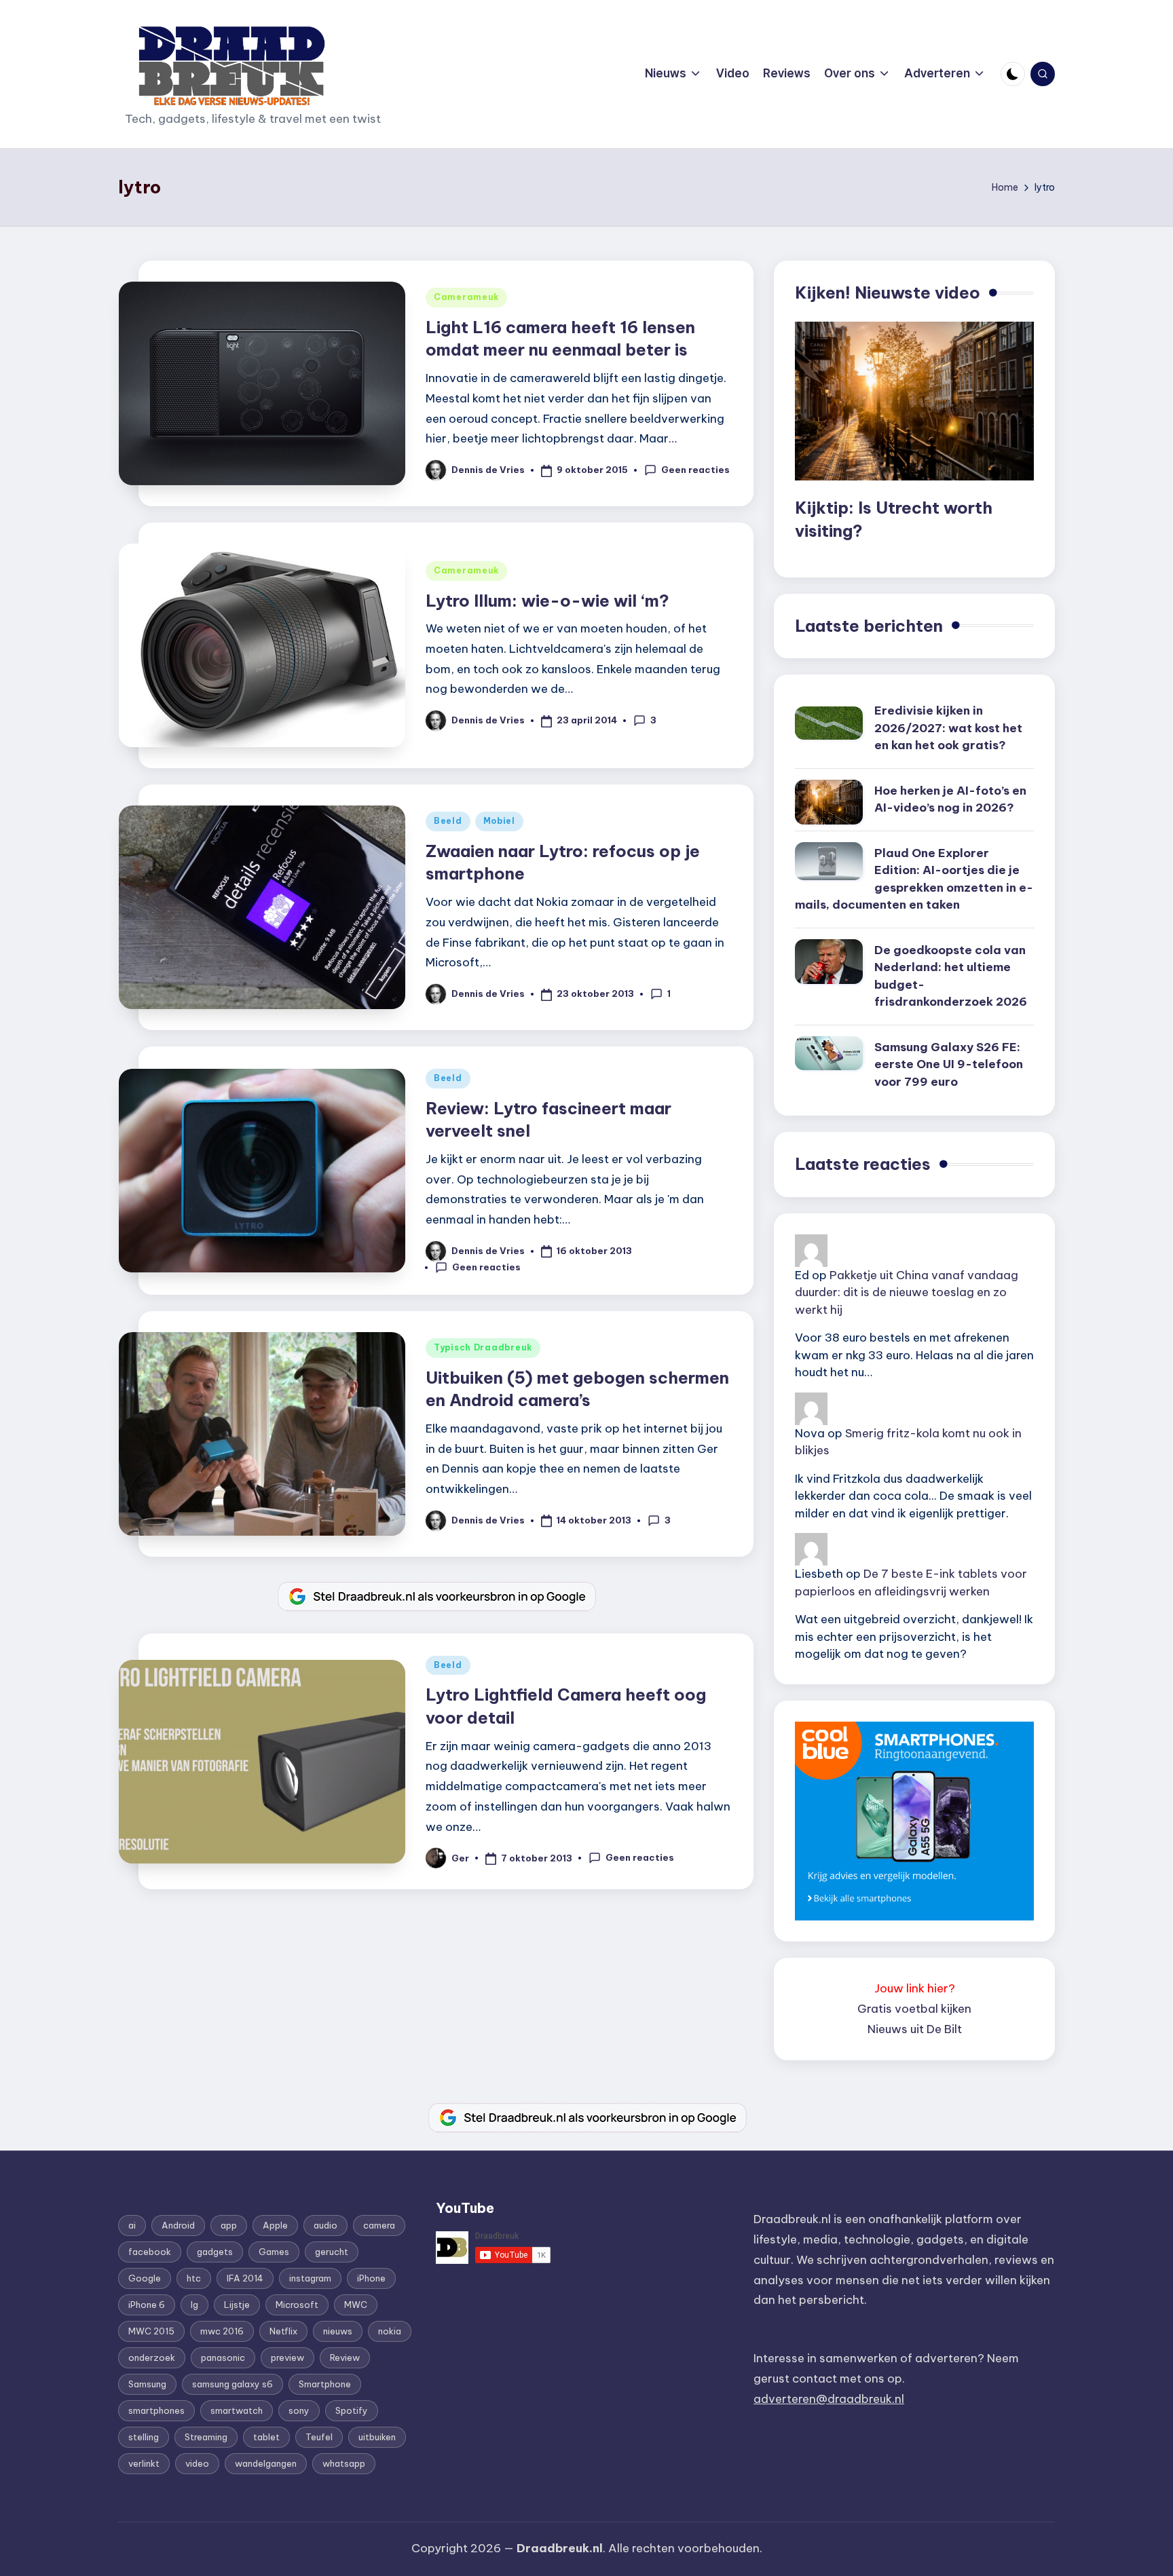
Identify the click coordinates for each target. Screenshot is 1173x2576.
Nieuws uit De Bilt (915, 2029)
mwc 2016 (222, 2331)
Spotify (352, 2410)
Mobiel (499, 821)
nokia (390, 2331)
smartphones (156, 2410)
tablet (266, 2437)
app (229, 2225)
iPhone (371, 2278)
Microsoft (297, 2305)
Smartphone (325, 2384)
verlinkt (144, 2463)
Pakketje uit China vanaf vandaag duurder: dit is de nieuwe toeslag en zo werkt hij (907, 1292)
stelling (144, 2437)
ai (132, 2225)
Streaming (206, 2437)
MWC (356, 2305)
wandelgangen (266, 2463)
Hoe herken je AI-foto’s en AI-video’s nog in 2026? (950, 799)
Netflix (283, 2331)
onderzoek (152, 2357)
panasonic (223, 2357)
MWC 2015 (151, 2331)
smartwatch (237, 2410)
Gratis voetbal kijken (914, 2009)
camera (379, 2225)
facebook (150, 2252)
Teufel (319, 2437)
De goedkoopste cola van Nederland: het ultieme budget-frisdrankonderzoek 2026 (951, 976)
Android (178, 2225)
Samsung (147, 2384)
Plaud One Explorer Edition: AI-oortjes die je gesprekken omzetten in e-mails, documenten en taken (914, 879)
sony (299, 2410)
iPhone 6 (147, 2305)
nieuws (338, 2331)
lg (194, 2305)
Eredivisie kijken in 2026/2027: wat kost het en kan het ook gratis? (948, 728)
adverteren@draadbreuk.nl (829, 2399)
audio (325, 2225)
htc (194, 2278)
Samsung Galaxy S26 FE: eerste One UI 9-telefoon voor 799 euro (949, 1064)
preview (287, 2357)
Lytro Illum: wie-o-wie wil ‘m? (547, 601)
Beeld (448, 821)
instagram (310, 2278)
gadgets (215, 2252)
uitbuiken (377, 2437)
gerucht (332, 2252)
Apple (275, 2225)
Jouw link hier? (915, 1988)
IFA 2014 (245, 2278)
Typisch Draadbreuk (483, 1347)
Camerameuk (466, 297)
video (197, 2463)
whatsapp (344, 2463)
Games (274, 2252)
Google (145, 2278)
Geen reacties (695, 470)
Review (345, 2357)
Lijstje (237, 2305)
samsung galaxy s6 (232, 2384)
